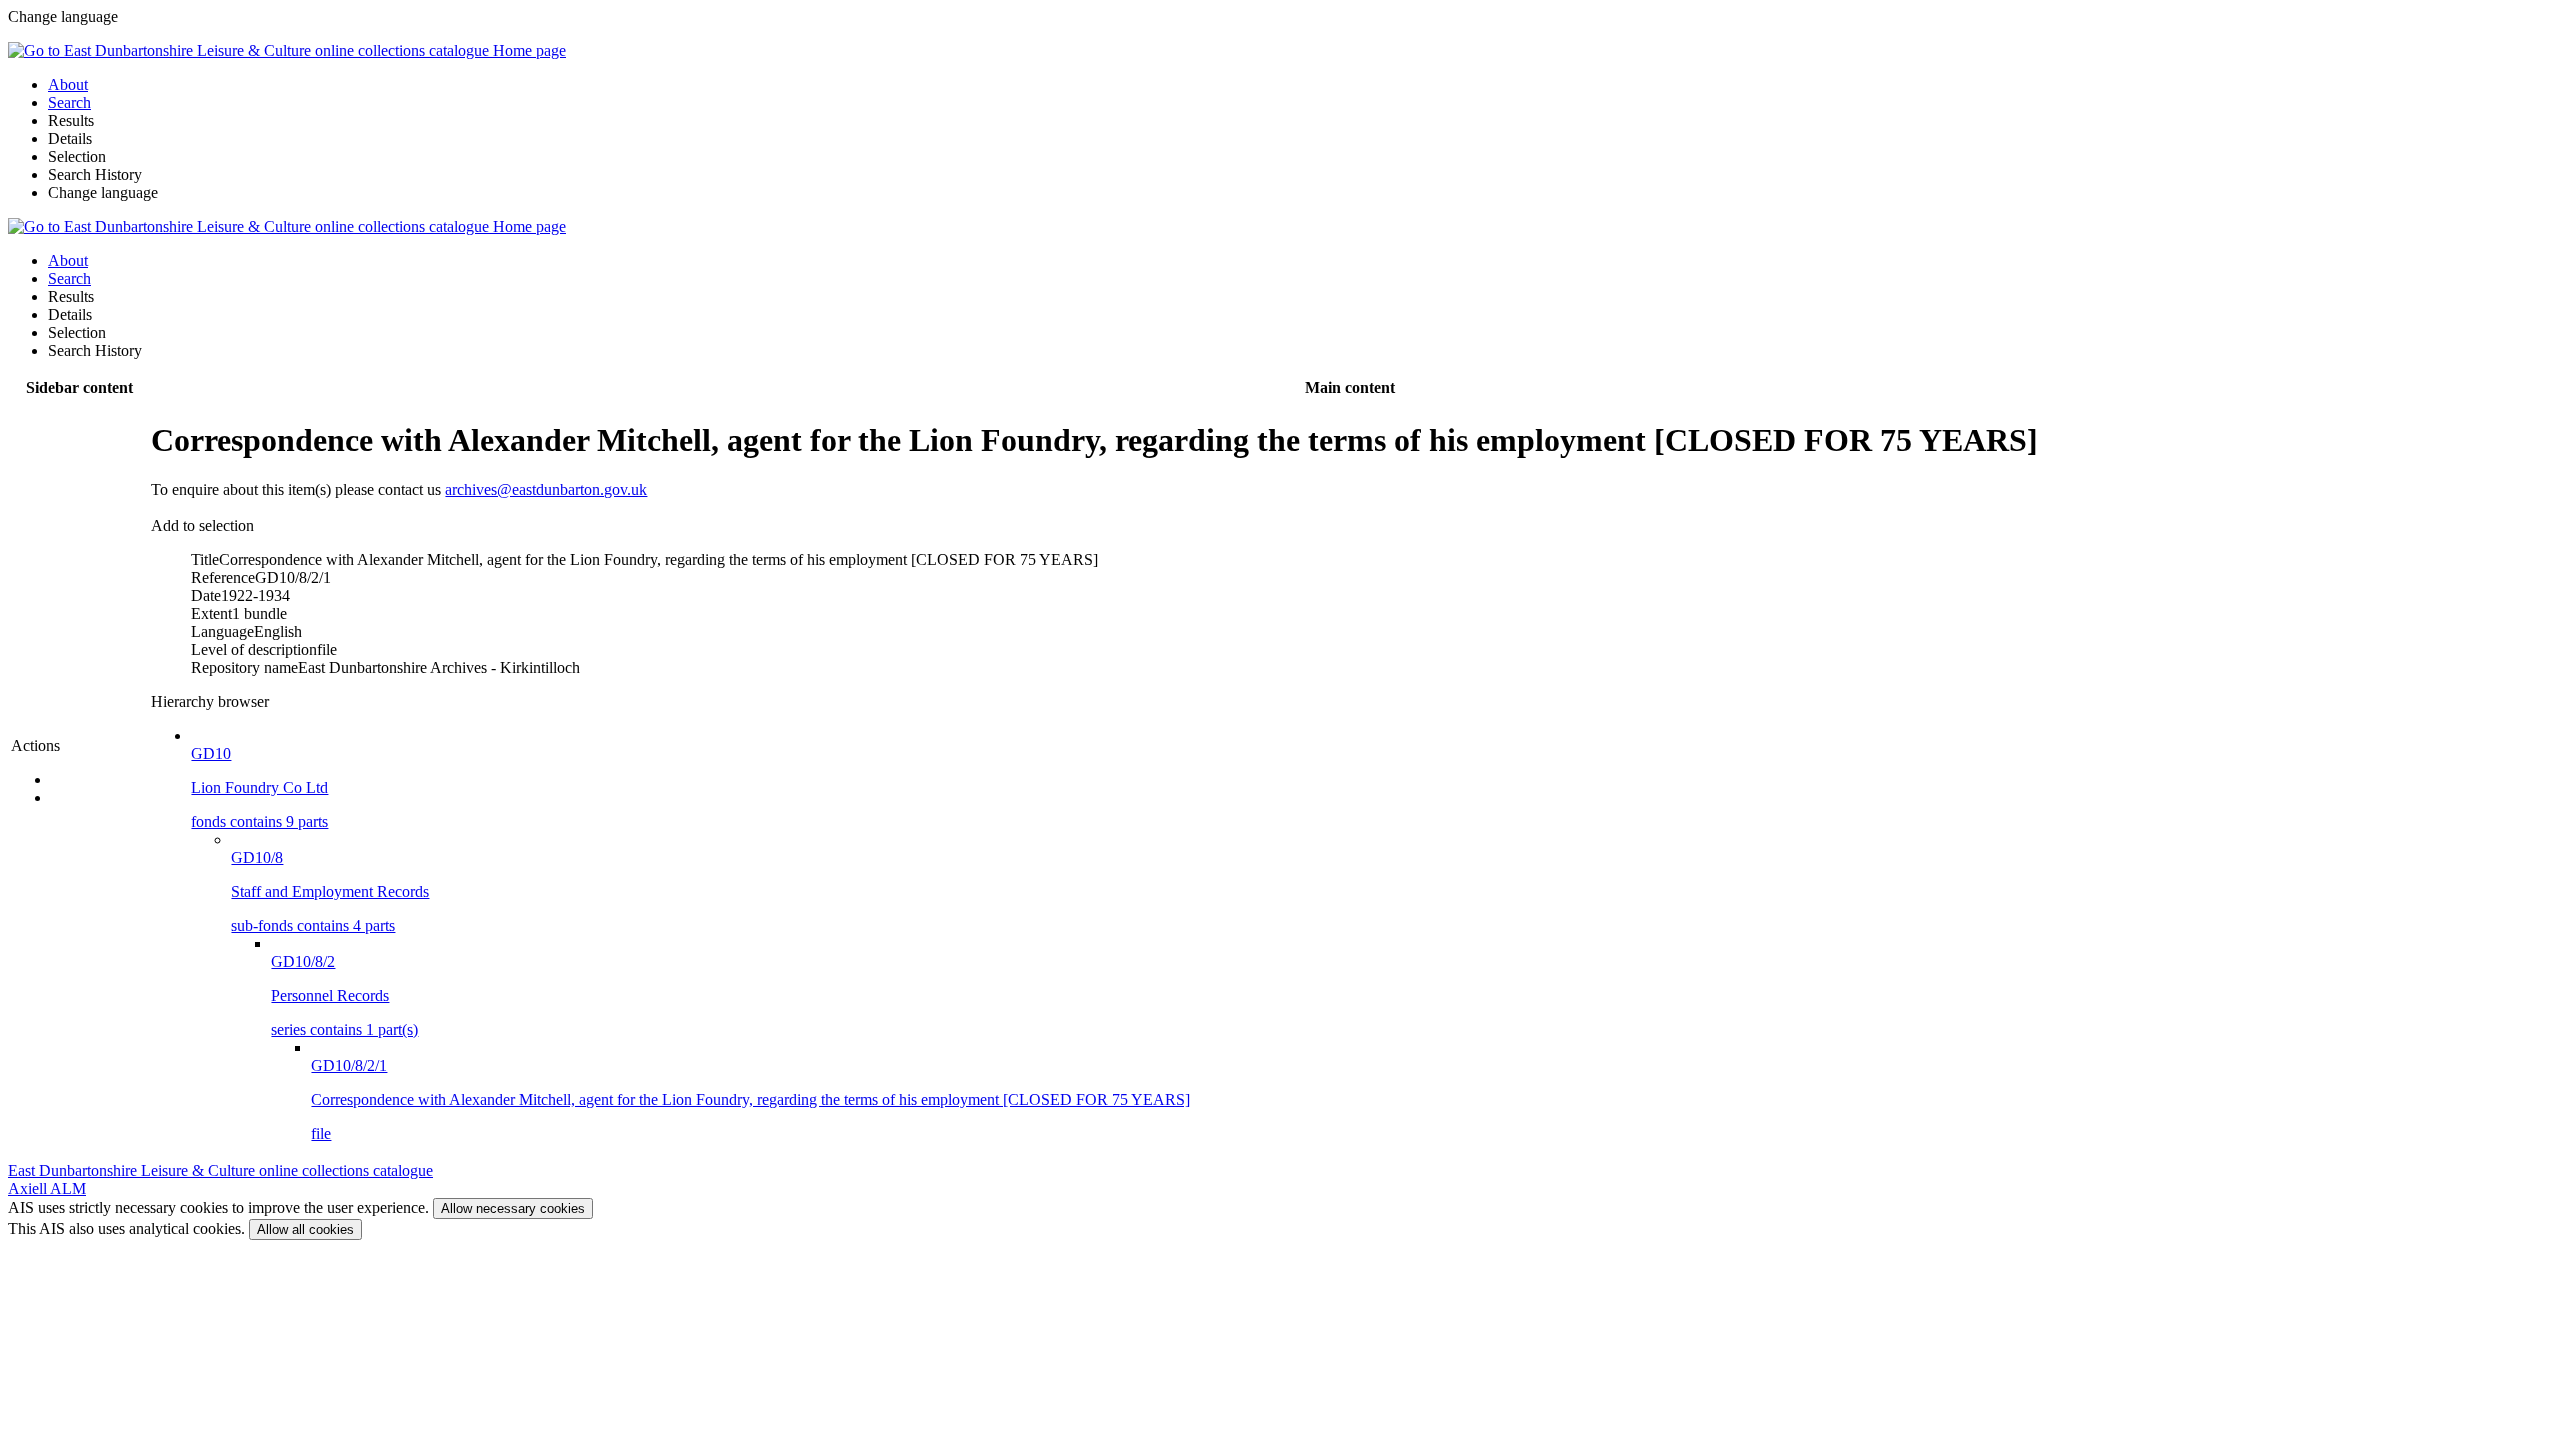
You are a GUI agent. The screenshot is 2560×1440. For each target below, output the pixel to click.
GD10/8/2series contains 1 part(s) (344, 995)
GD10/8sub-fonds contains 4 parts (330, 891)
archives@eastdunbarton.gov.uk (546, 489)
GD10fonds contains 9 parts (259, 787)
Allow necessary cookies (513, 1208)
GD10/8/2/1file (750, 1099)
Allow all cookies (305, 1229)
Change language (103, 192)
